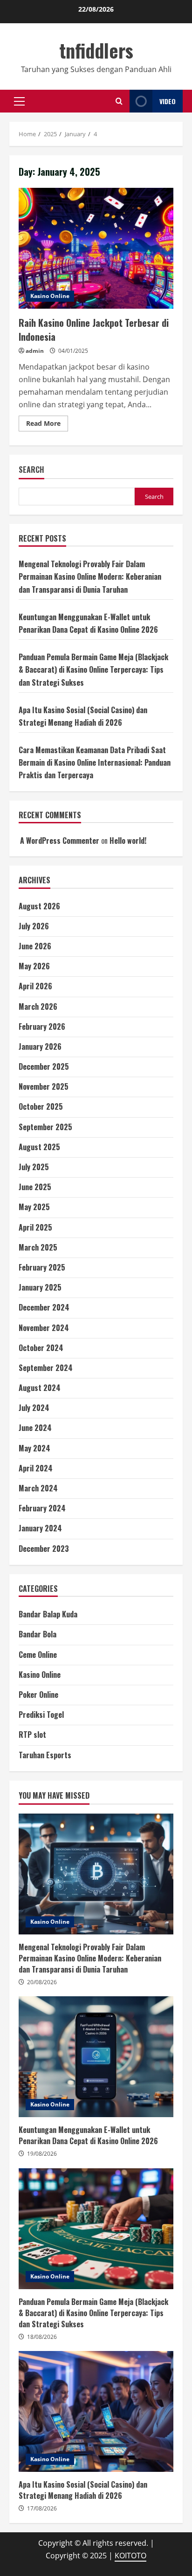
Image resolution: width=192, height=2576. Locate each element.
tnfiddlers (96, 50)
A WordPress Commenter (60, 841)
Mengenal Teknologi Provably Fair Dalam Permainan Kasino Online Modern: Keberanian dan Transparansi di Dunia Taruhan (90, 576)
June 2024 (35, 1428)
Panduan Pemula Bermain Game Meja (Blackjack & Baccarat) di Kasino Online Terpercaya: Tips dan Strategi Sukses (93, 669)
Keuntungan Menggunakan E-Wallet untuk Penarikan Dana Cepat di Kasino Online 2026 (96, 2057)
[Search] (119, 101)
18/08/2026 (42, 2337)
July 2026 (34, 926)
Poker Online (38, 1695)
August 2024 (40, 1388)
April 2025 (35, 1227)
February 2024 (42, 1508)
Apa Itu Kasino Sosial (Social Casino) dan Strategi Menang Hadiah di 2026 (96, 2411)
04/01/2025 (73, 351)
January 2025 (40, 1287)
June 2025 (35, 1187)
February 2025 (42, 1267)
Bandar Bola (38, 1634)
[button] (19, 101)
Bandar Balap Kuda (48, 1614)
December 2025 (44, 1066)
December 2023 (44, 1549)
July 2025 (34, 1167)
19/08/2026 (42, 2154)
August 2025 (39, 1147)
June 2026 (35, 946)
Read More (47, 425)
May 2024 (34, 1448)
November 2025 (44, 1086)
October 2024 (41, 1348)
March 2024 (38, 1488)
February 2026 (42, 1026)
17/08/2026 (42, 2508)
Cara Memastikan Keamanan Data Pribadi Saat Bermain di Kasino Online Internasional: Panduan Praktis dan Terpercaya (95, 762)
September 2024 (46, 1368)
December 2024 (44, 1307)
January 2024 (40, 1528)
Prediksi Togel (41, 1715)
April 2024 (36, 1468)
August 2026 (39, 906)
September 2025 (45, 1127)
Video (168, 101)
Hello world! (128, 841)
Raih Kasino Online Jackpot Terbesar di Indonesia (96, 248)
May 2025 (34, 1207)
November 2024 (44, 1328)
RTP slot (32, 1735)
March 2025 (38, 1247)
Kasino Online (50, 296)
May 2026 (34, 966)
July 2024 (34, 1408)
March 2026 (38, 1007)
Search (31, 470)
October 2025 (41, 1106)
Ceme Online (38, 1655)
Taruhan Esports (45, 1755)
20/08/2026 (42, 1982)
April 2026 (35, 986)
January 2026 (40, 1046)
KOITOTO (130, 2556)
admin (35, 351)
